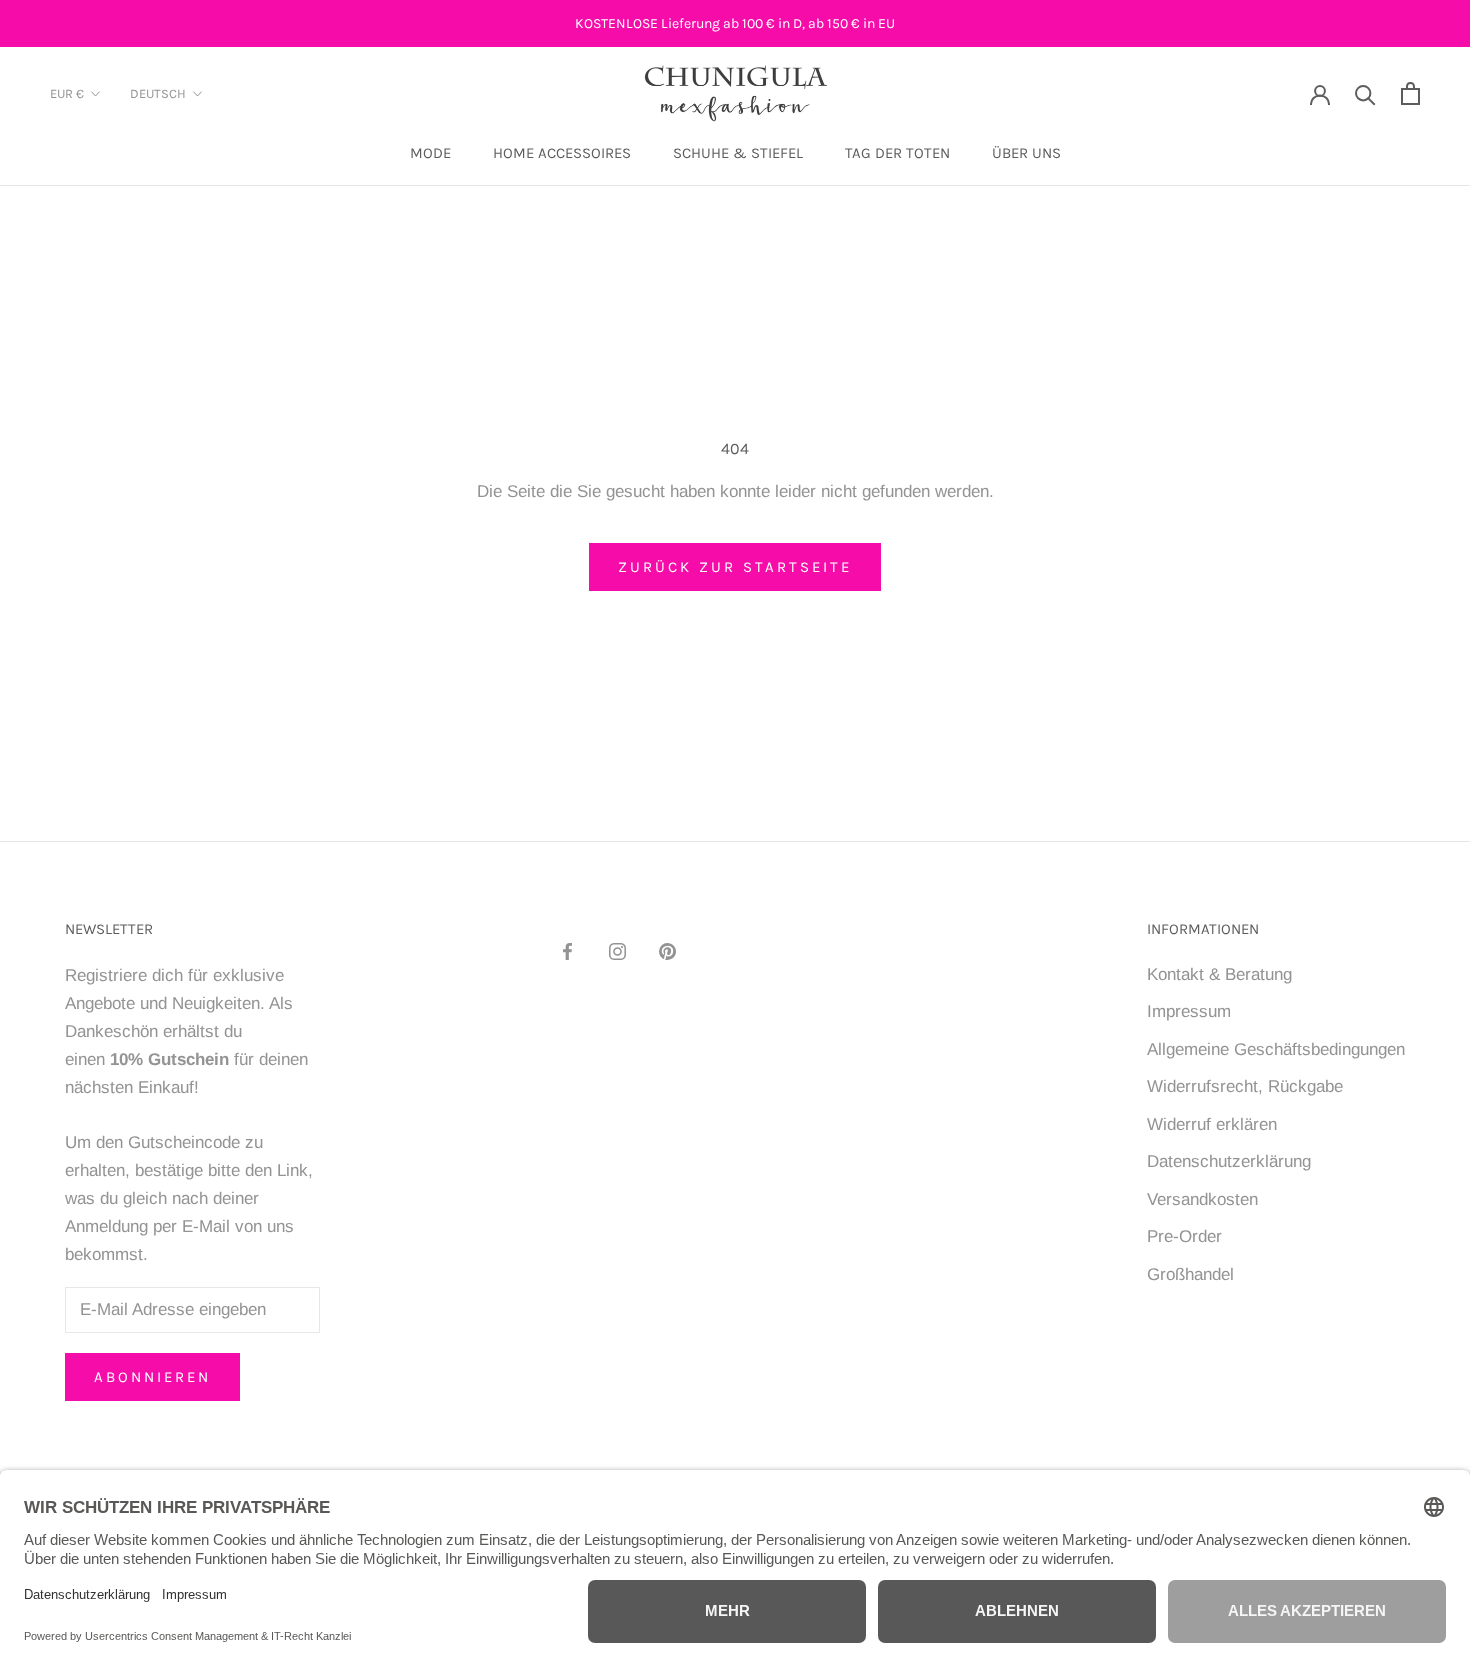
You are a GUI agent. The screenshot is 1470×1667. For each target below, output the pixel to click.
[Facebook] (567, 951)
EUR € (67, 93)
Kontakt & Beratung (1219, 974)
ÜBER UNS (1026, 154)
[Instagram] (617, 951)
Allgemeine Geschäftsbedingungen (1276, 1049)
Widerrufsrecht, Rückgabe (1245, 1086)
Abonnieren (152, 1377)
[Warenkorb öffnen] (1410, 93)
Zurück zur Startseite (735, 567)
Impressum (1189, 1011)
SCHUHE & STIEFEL (738, 154)
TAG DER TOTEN (897, 154)
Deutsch (158, 93)
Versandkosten (1202, 1199)
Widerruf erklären (1212, 1124)
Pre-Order (1184, 1236)
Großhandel (1190, 1274)
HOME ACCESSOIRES (562, 154)
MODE (430, 154)
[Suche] (1365, 93)
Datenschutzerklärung (1229, 1161)
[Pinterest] (667, 951)
